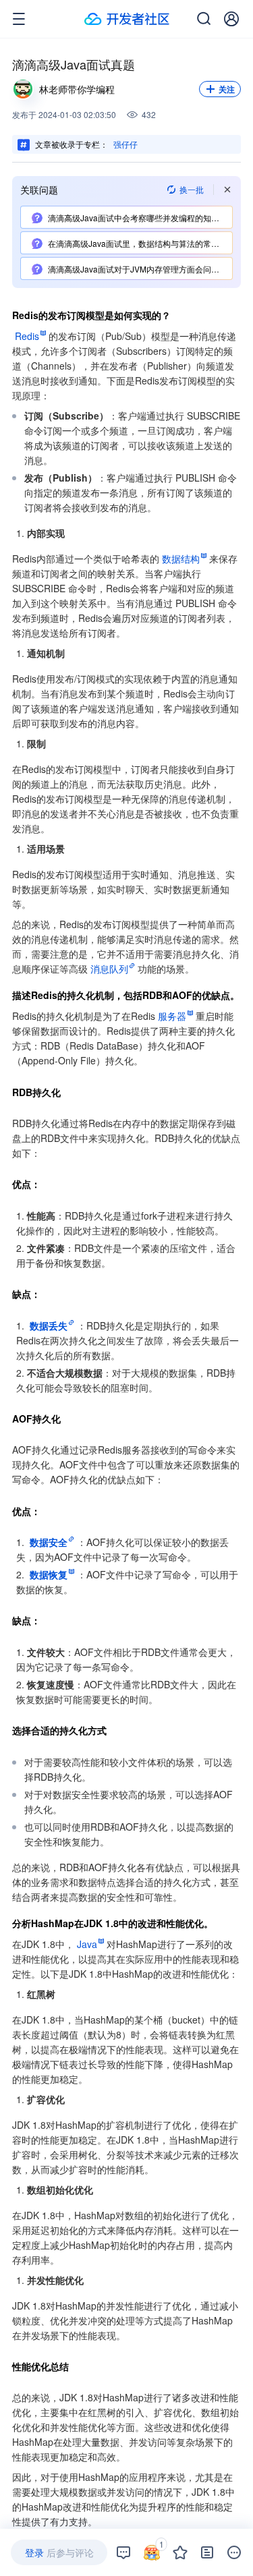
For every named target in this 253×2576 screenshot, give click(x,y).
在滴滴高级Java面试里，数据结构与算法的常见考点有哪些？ (140, 243)
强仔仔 (125, 144)
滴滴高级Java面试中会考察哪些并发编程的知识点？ (140, 218)
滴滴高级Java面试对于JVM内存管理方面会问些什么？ (140, 269)
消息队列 (109, 969)
